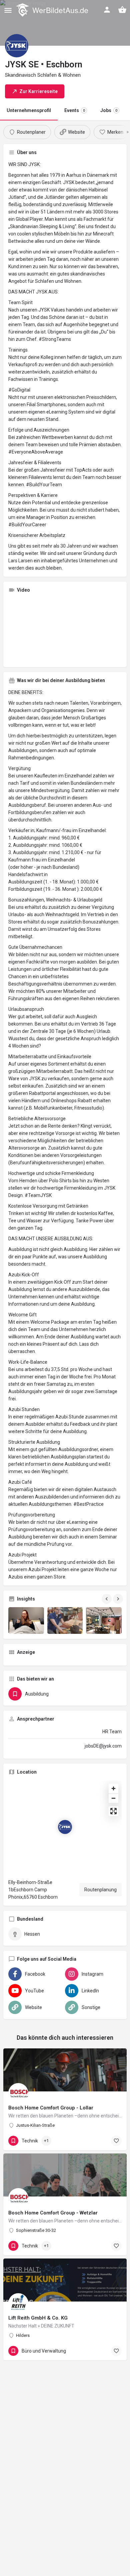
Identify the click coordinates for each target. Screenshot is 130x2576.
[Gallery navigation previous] (107, 1599)
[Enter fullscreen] (113, 1811)
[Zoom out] (113, 1798)
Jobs (109, 110)
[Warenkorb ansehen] (122, 10)
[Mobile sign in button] (107, 10)
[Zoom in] (113, 1788)
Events (75, 110)
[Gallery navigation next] (119, 1599)
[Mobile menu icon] (8, 10)
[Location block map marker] (65, 1827)
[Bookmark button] (116, 2141)
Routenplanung (100, 1890)
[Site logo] (53, 10)
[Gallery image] (26, 1621)
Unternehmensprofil (29, 110)
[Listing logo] (17, 46)
